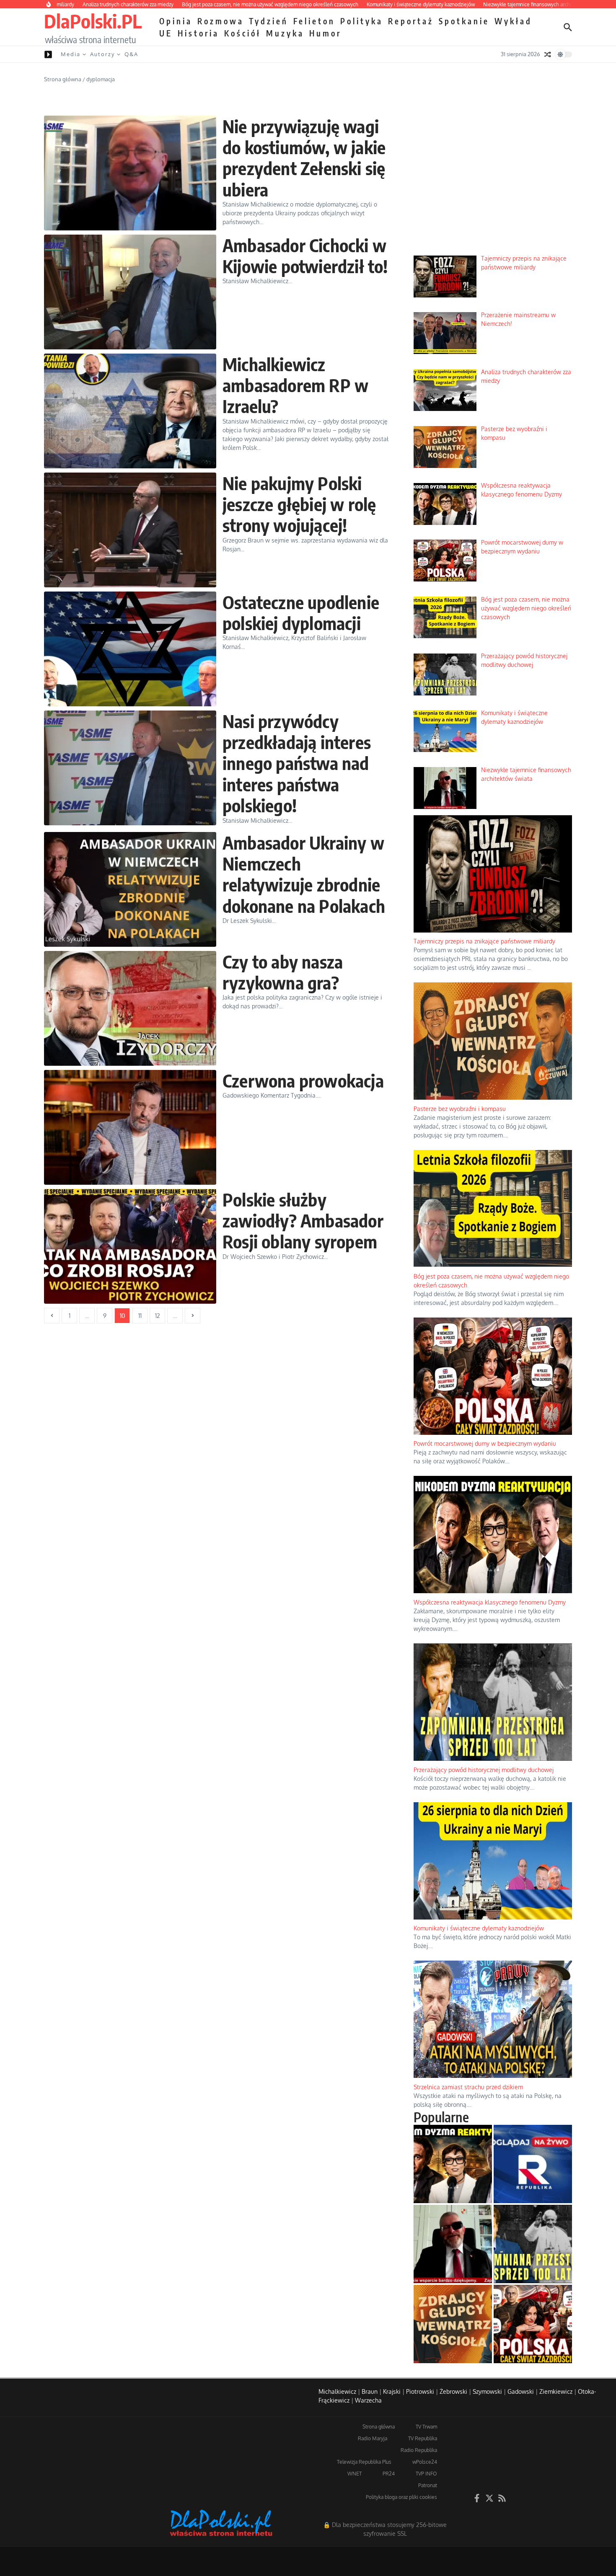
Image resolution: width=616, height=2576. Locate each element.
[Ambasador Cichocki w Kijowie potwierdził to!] (130, 292)
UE (166, 33)
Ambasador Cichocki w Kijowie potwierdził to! (305, 256)
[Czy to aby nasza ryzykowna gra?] (130, 1008)
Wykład (513, 21)
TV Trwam (426, 2427)
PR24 (389, 2474)
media (71, 54)
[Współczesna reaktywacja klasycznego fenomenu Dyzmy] (453, 2164)
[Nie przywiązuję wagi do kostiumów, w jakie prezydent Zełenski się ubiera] (130, 173)
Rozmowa (221, 21)
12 (158, 1316)
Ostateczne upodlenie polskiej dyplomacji (301, 612)
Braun (370, 2391)
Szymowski (487, 2391)
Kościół (243, 33)
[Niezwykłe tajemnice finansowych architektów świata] (453, 2244)
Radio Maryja (373, 2438)
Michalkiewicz (337, 2391)
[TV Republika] (533, 2164)
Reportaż (411, 21)
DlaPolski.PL (93, 21)
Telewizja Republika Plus (364, 2462)
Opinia (176, 21)
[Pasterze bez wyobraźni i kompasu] (453, 2324)
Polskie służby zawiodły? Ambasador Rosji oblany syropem (303, 1221)
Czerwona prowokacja (303, 1080)
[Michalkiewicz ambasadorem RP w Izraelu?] (130, 411)
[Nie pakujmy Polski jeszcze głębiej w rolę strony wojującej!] (130, 530)
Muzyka (285, 33)
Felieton (314, 21)
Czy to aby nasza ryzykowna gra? (283, 972)
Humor (325, 33)
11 (140, 1316)
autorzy (102, 54)
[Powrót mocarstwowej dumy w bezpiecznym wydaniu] (533, 2324)
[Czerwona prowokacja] (130, 1127)
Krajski (392, 2391)
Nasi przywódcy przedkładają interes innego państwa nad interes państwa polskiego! (297, 763)
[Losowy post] (548, 54)
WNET (355, 2474)
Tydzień (269, 21)
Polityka (362, 21)
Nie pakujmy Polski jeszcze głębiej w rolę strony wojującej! (299, 504)
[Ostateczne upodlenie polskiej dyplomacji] (130, 649)
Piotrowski (420, 2391)
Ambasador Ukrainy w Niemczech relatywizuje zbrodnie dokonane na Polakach (304, 874)
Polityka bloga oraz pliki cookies (401, 2497)
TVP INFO (426, 2474)
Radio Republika (419, 2450)
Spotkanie (464, 21)
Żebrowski (453, 2391)
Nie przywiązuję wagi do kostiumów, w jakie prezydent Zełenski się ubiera (304, 158)
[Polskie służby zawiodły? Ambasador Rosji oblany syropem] (130, 1246)
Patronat (428, 2485)
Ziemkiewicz (556, 2391)
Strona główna (63, 79)
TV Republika (423, 2438)
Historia (198, 33)
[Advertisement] (493, 185)
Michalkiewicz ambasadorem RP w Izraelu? (295, 385)
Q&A (131, 54)
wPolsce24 (425, 2462)
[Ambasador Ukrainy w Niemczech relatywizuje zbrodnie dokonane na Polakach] (130, 889)
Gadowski (521, 2391)
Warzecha (368, 2400)
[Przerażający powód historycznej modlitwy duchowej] (533, 2244)
